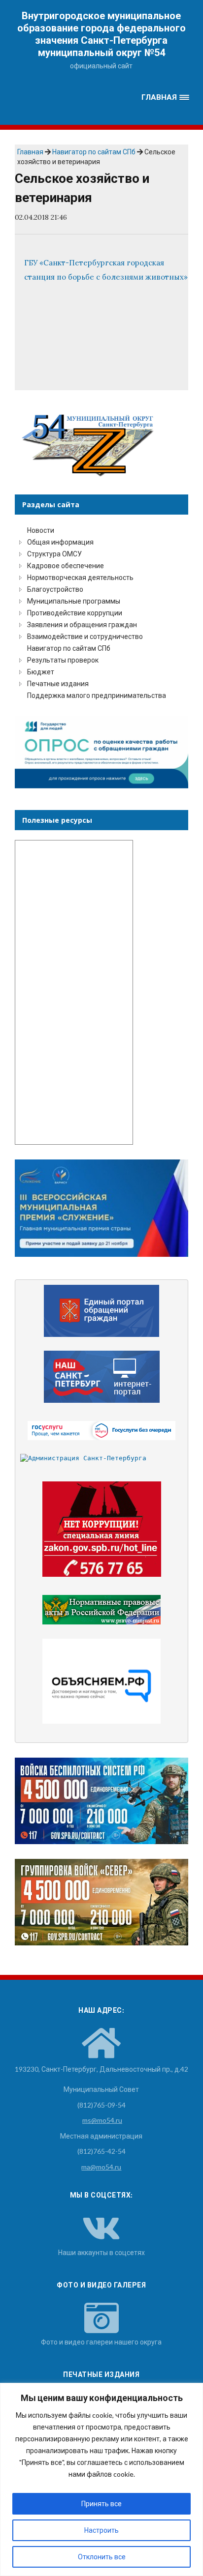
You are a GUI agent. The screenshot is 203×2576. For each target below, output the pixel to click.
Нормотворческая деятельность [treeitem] (80, 577)
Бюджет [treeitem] (41, 672)
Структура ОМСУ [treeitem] (54, 554)
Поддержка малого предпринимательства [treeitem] (97, 695)
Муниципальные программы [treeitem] (74, 601)
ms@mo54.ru (102, 2120)
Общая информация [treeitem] (60, 542)
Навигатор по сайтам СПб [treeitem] (69, 648)
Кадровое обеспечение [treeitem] (66, 565)
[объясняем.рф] (102, 1681)
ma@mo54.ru (101, 2167)
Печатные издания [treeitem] (58, 683)
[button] (166, 98)
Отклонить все (102, 2557)
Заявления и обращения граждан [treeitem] (82, 624)
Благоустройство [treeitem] (55, 589)
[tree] (101, 613)
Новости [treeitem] (41, 530)
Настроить (101, 2530)
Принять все (101, 2504)
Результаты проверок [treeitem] (63, 660)
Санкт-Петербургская (84, 263)
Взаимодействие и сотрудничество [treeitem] (85, 636)
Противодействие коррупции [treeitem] (75, 613)
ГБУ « (34, 263)
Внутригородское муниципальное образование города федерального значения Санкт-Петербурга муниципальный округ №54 (101, 34)
